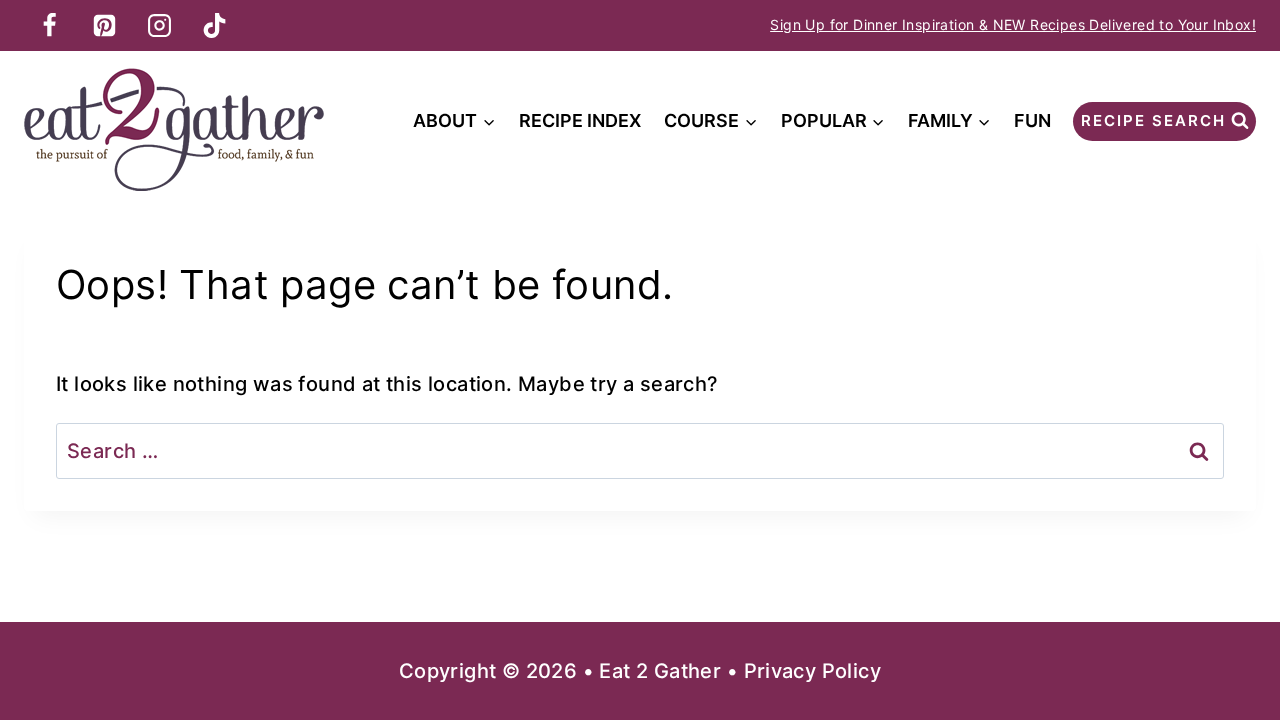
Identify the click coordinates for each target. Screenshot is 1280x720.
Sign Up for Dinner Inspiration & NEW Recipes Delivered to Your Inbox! (1013, 24)
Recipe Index (580, 120)
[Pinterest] (104, 25)
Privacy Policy (813, 671)
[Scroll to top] (1230, 640)
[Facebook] (49, 25)
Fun (1032, 120)
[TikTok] (214, 25)
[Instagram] (159, 25)
